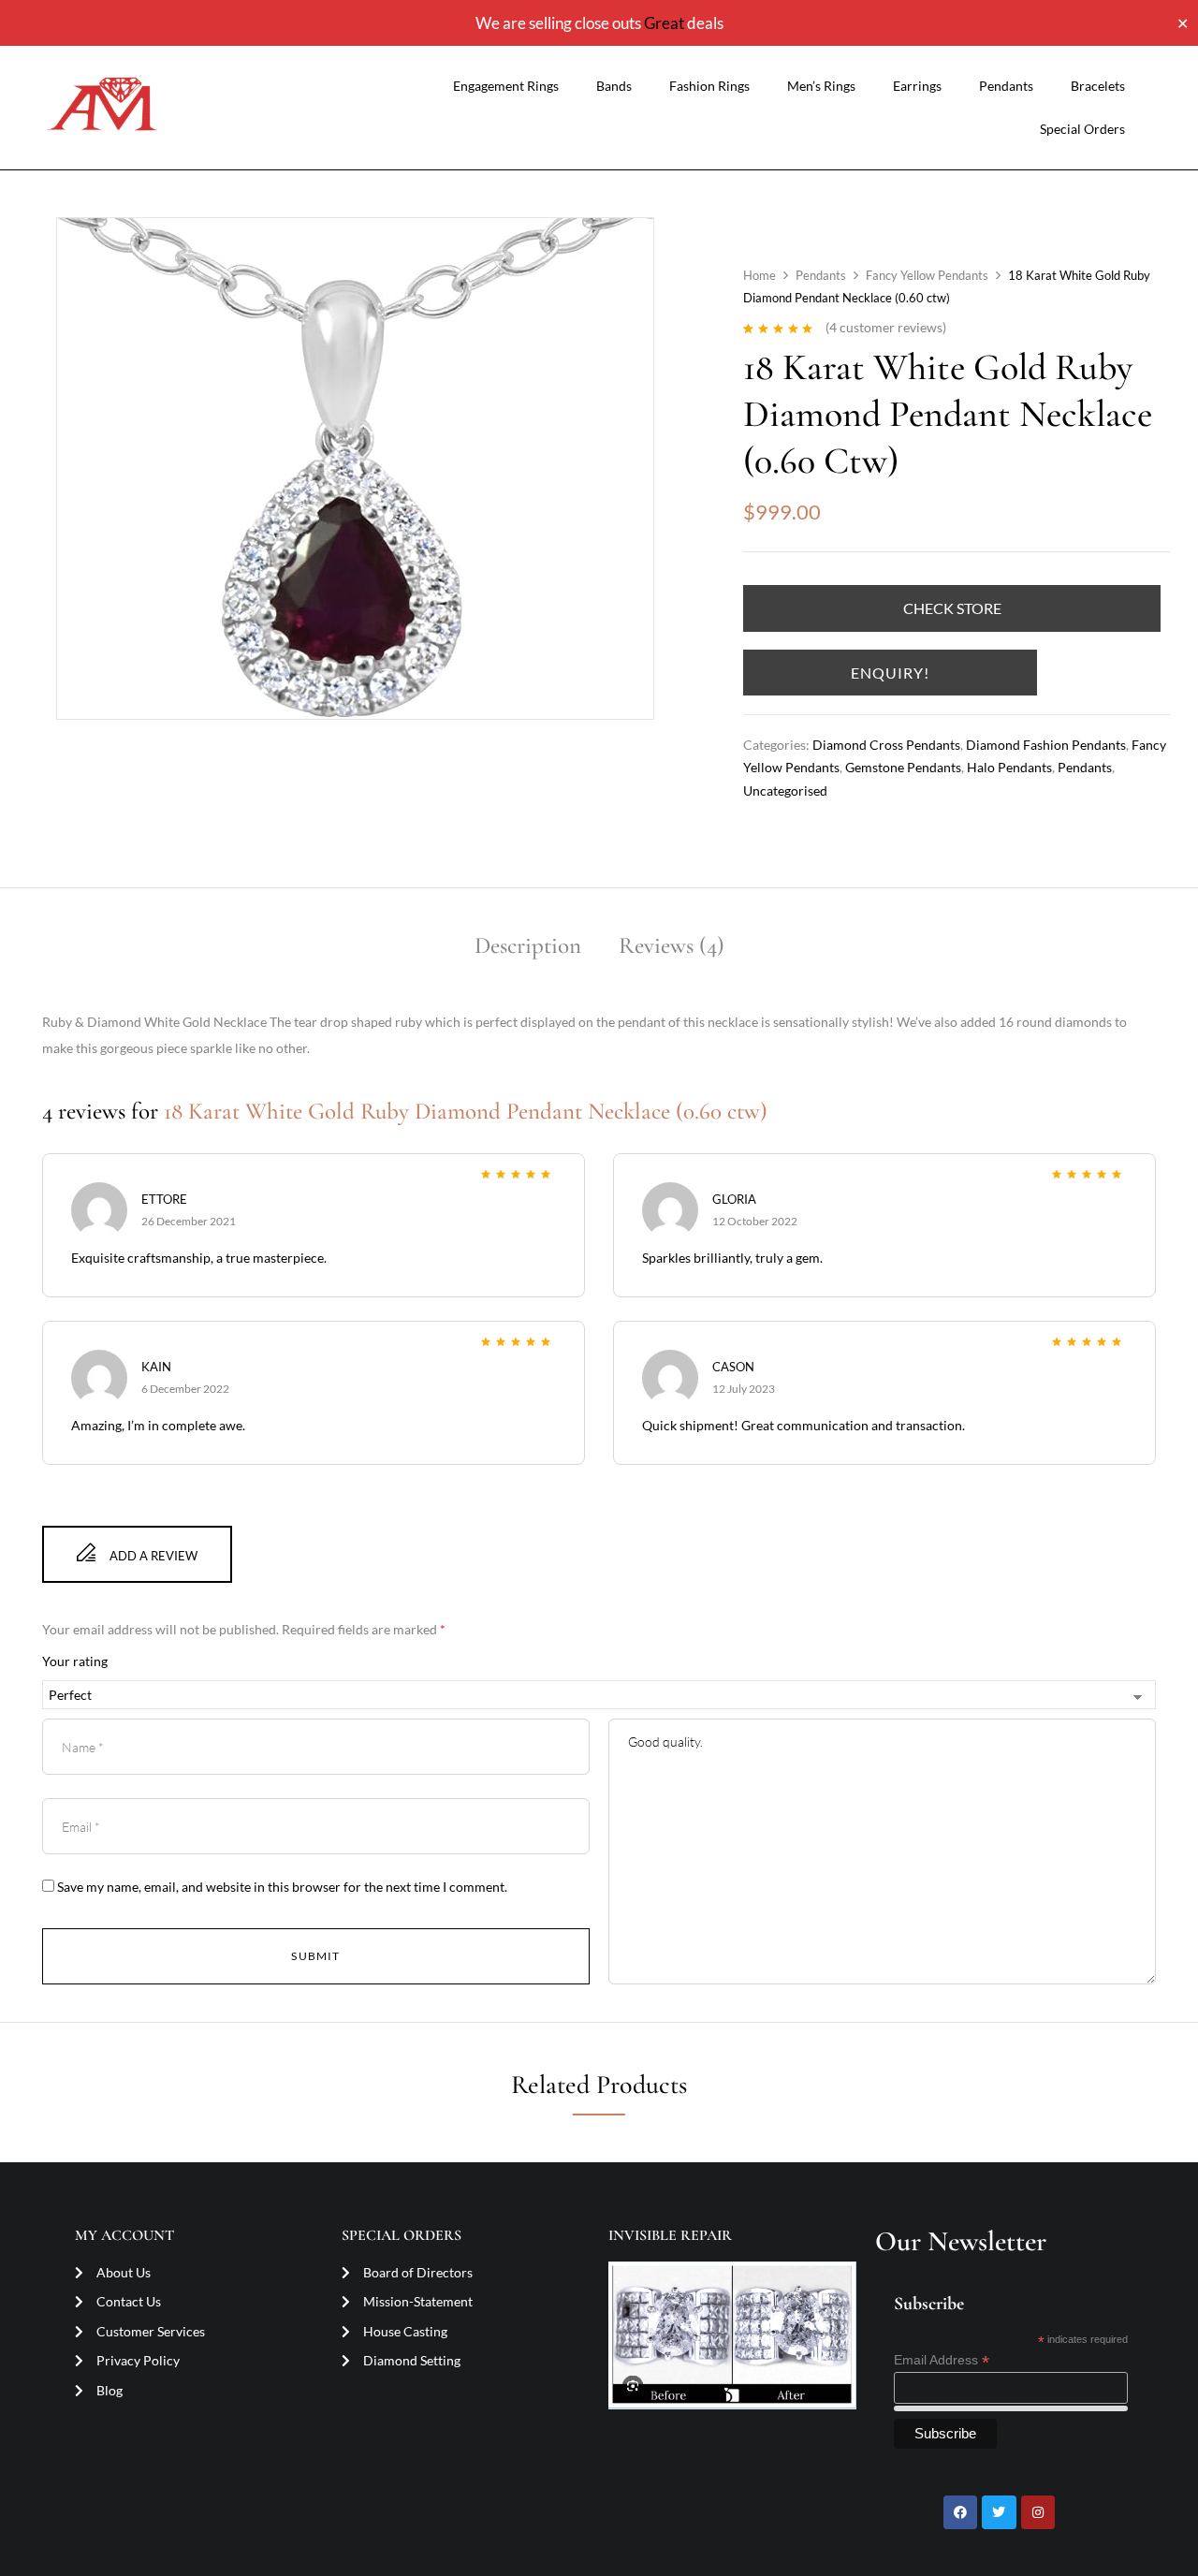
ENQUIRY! (890, 673)
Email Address (942, 2360)
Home (760, 275)
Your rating (75, 1661)
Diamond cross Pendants (886, 745)
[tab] (528, 949)
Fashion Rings (709, 86)
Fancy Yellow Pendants (927, 275)
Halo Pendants (1009, 767)
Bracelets (1098, 86)
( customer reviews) (886, 327)
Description (528, 945)
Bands (614, 86)
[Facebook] (960, 2512)
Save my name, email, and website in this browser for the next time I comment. (282, 1887)
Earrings (917, 86)
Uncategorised (785, 790)
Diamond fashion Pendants (1046, 745)
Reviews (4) (672, 945)
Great (664, 23)
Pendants (1006, 86)
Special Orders (1082, 129)
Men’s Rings (821, 86)
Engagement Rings (506, 86)
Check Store (952, 608)
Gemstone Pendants (903, 767)
